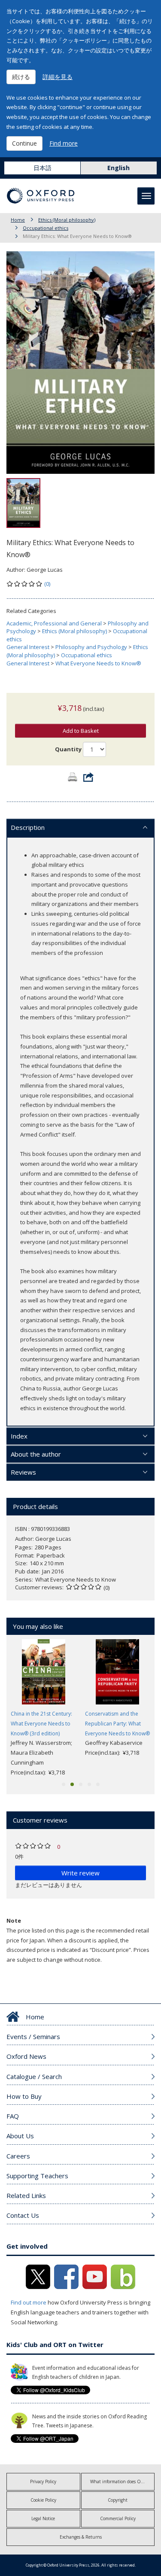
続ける (21, 77)
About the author (36, 1454)
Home (18, 220)
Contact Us (23, 2215)
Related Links (26, 2195)
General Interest (28, 647)
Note (14, 1921)
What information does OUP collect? (123, 2481)
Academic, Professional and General (54, 623)
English (118, 168)
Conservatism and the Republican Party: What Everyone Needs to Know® (117, 1724)
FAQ (13, 2116)
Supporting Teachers (37, 2176)
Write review (80, 1873)
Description (28, 827)
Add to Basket (81, 731)
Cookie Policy (43, 2500)
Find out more (29, 2302)
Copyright (118, 2500)
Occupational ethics (46, 228)
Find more (64, 143)
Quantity (68, 749)
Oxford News (26, 2056)
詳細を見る (58, 77)
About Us (20, 2136)
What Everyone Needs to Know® (98, 663)
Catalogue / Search (34, 2076)
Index (19, 1436)
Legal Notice (43, 2518)
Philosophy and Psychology (91, 647)
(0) (47, 584)
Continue (24, 143)
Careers (18, 2156)
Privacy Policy (43, 2481)
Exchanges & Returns (81, 2537)
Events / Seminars (33, 2036)
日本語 (43, 168)
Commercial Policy (118, 2518)
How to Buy (24, 2096)
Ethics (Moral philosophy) (67, 220)
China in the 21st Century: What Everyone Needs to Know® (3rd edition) (41, 1724)
